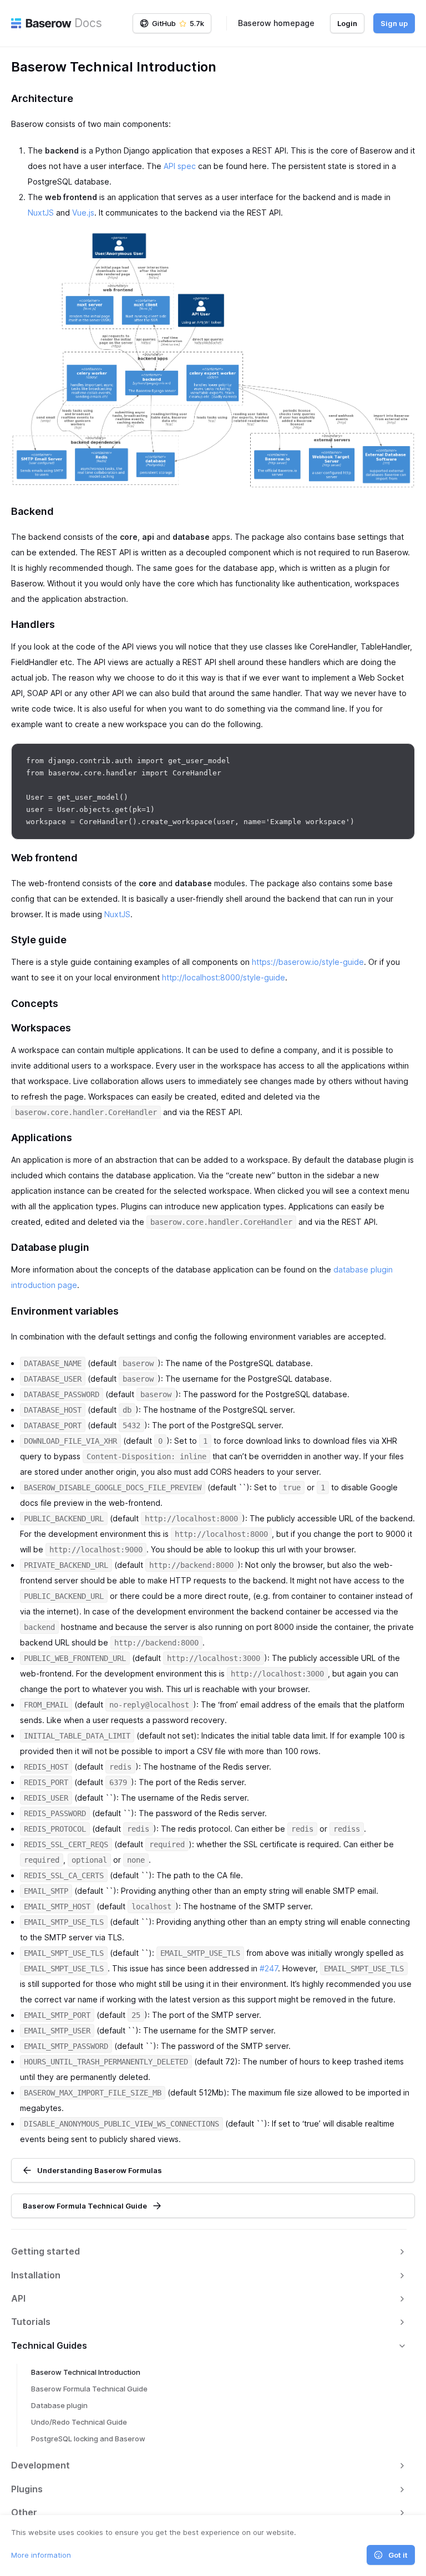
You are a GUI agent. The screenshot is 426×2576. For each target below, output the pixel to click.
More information (41, 2555)
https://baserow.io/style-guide (308, 962)
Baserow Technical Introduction (86, 2372)
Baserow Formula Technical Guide (89, 2389)
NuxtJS (41, 213)
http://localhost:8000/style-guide (224, 977)
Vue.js (83, 213)
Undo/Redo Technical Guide (79, 2422)
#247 (269, 1968)
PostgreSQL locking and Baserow (88, 2439)
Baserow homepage (276, 23)
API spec (180, 166)
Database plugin (59, 2405)
